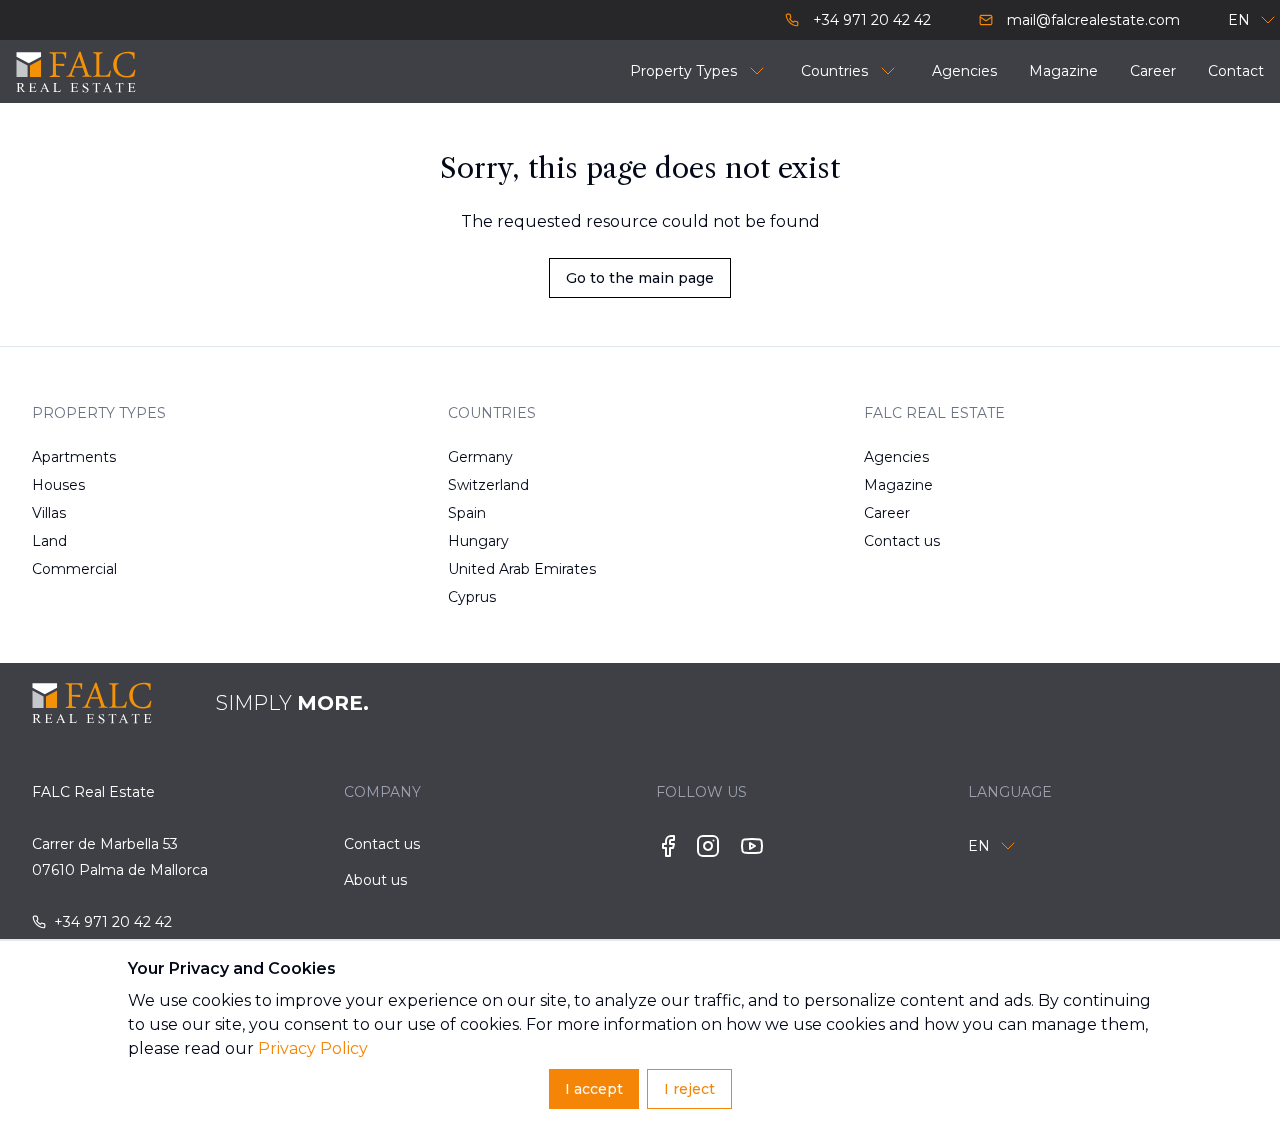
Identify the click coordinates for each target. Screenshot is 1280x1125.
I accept (594, 1089)
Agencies (896, 457)
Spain (467, 513)
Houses (58, 485)
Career (887, 513)
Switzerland (488, 485)
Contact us (902, 541)
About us (375, 880)
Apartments (74, 457)
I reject (689, 1089)
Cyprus (472, 597)
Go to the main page (640, 278)
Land (49, 541)
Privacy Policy (313, 1048)
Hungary (478, 541)
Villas (49, 513)
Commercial (74, 569)
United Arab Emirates (512, 569)
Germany (480, 457)
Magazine (898, 485)
